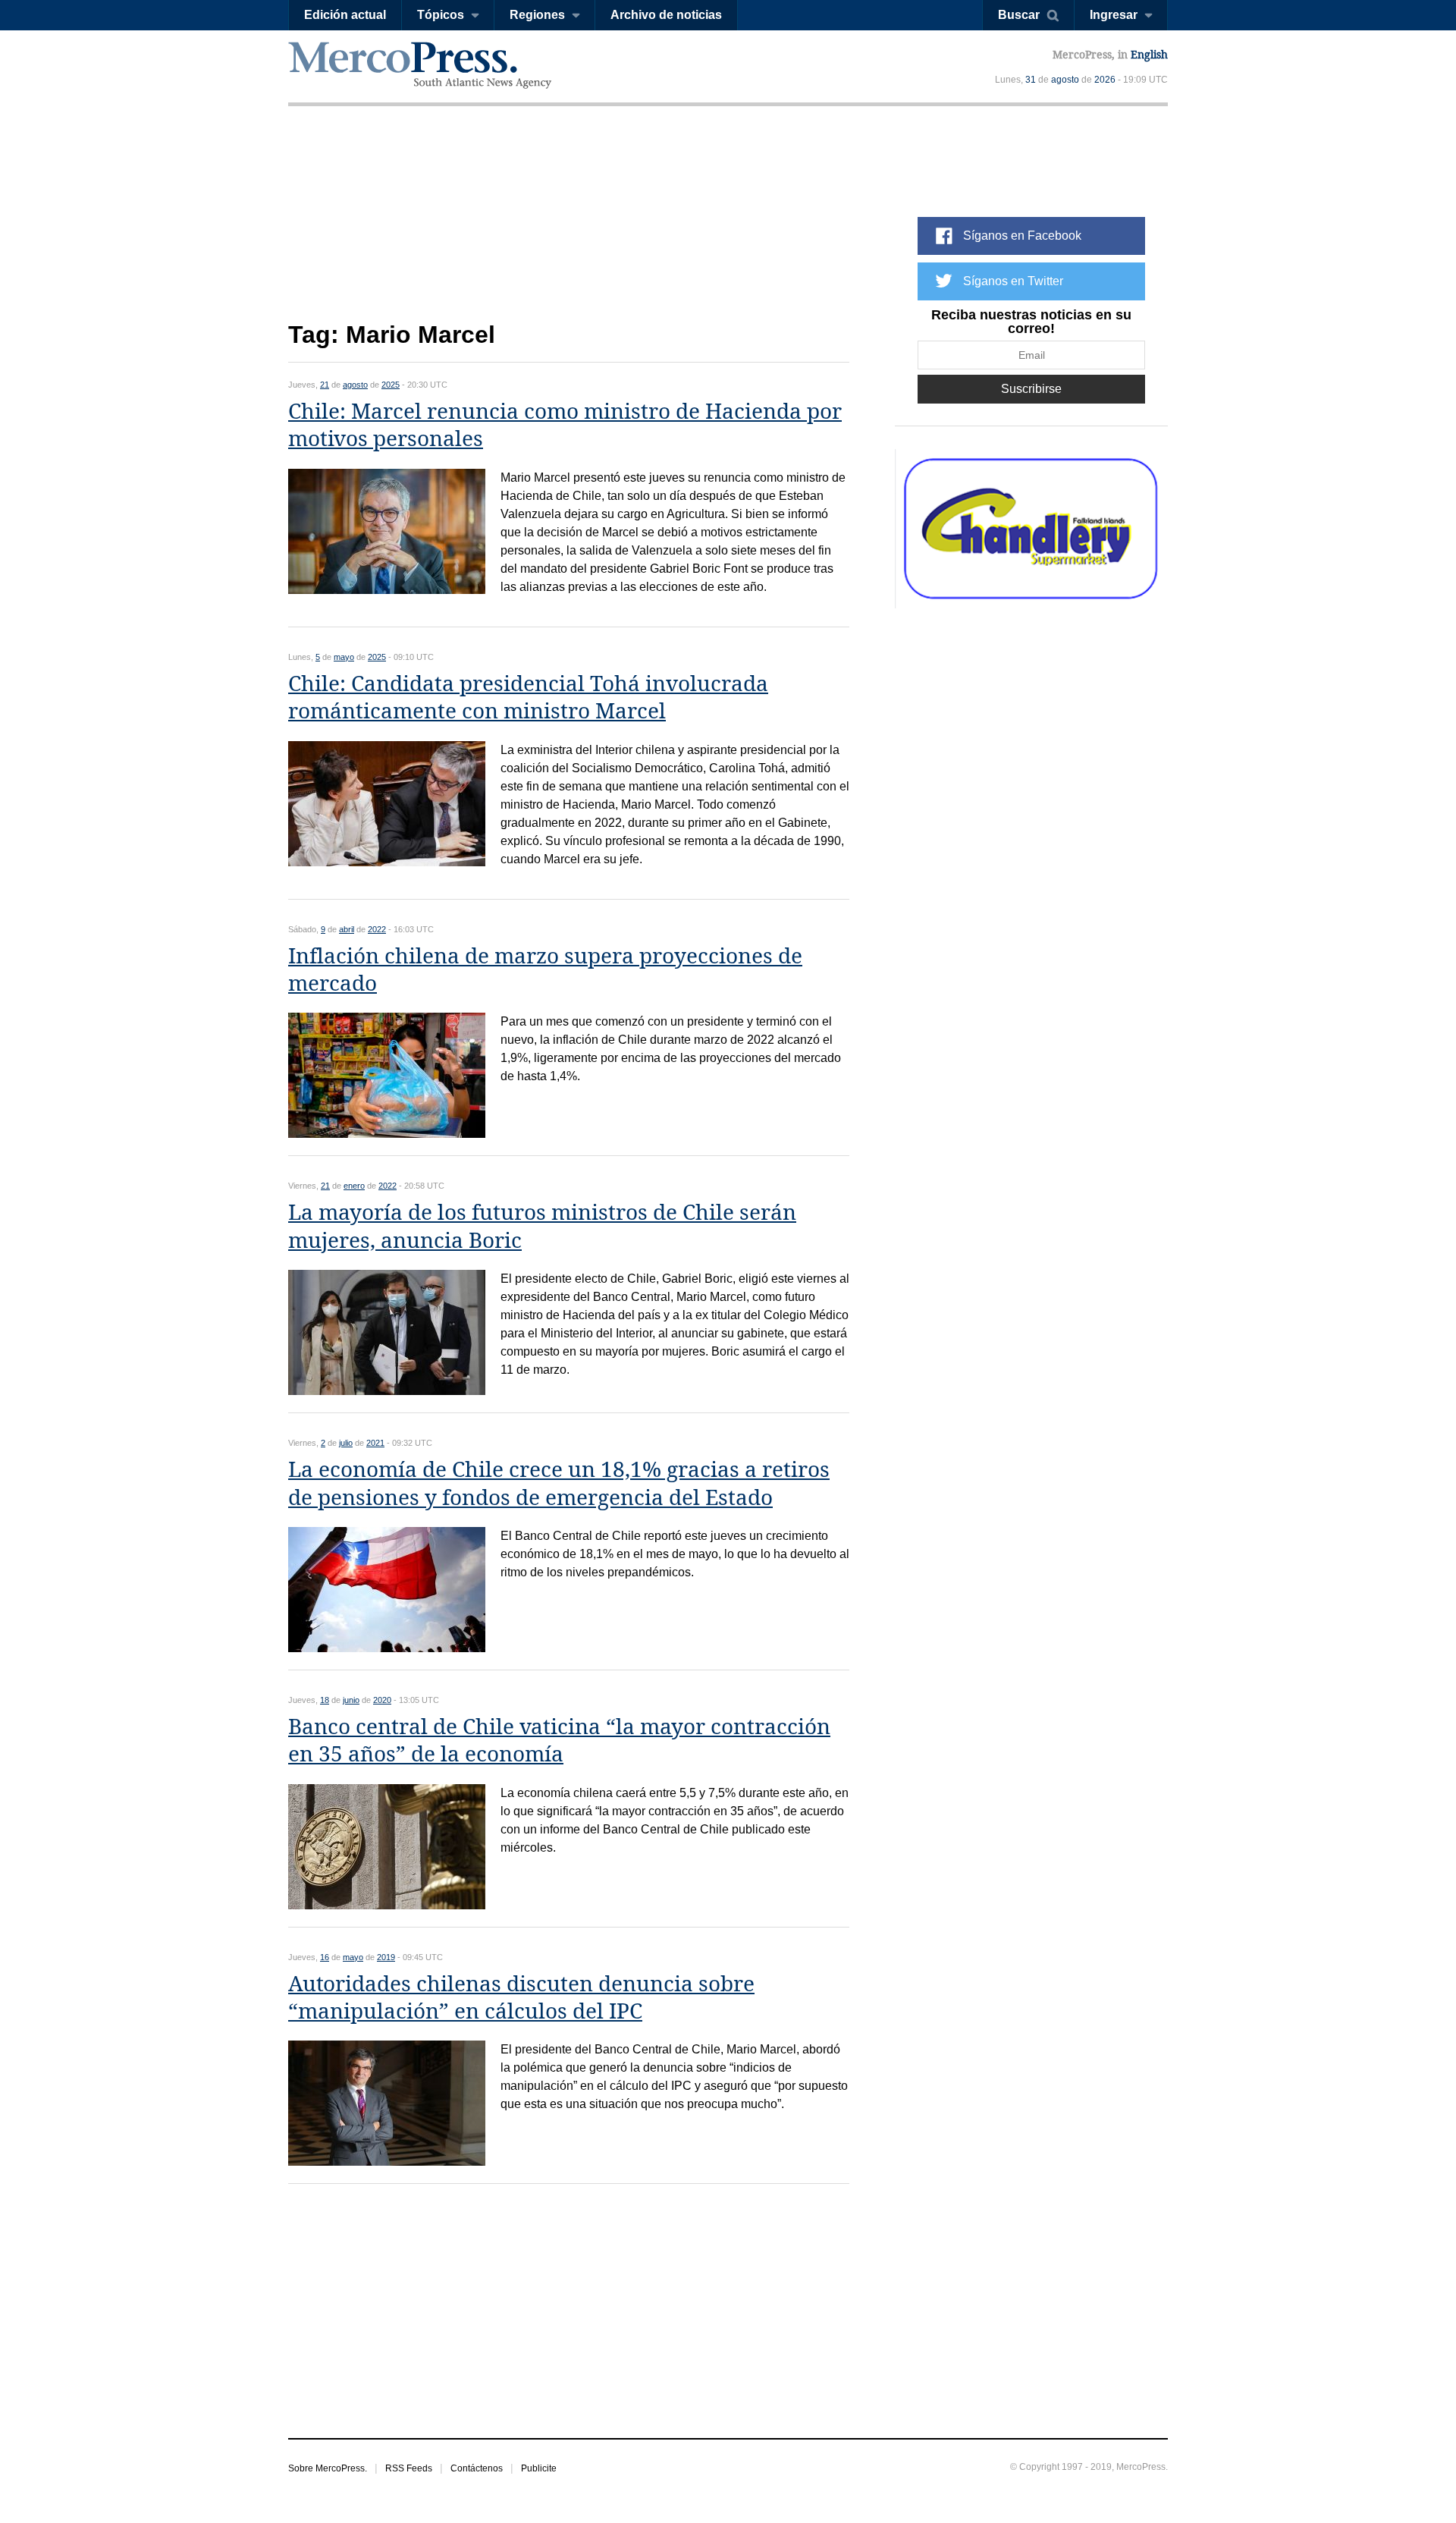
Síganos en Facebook (1022, 236)
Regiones (537, 15)
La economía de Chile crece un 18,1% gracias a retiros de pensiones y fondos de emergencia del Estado (559, 1483)
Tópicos (441, 15)
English (1149, 55)
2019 (386, 1957)
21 (325, 385)
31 (1031, 80)
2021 (375, 1443)
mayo (344, 657)
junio (351, 1700)
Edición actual (345, 15)
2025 (391, 385)
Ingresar (1114, 15)
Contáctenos (477, 2468)
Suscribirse (1031, 389)
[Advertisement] (569, 226)
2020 (382, 1700)
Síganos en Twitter (1013, 281)
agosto (1065, 80)
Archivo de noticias (666, 15)
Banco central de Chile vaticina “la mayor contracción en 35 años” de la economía (559, 1741)
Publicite (539, 2468)
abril (347, 929)
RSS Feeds (409, 2468)
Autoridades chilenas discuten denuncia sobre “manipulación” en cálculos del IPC (521, 1998)
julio (346, 1443)
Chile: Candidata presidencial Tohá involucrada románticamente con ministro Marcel (528, 698)
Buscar (1019, 15)
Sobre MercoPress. (328, 2468)
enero (354, 1186)
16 (325, 1957)
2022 (377, 929)
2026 (1105, 80)
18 (325, 1700)
